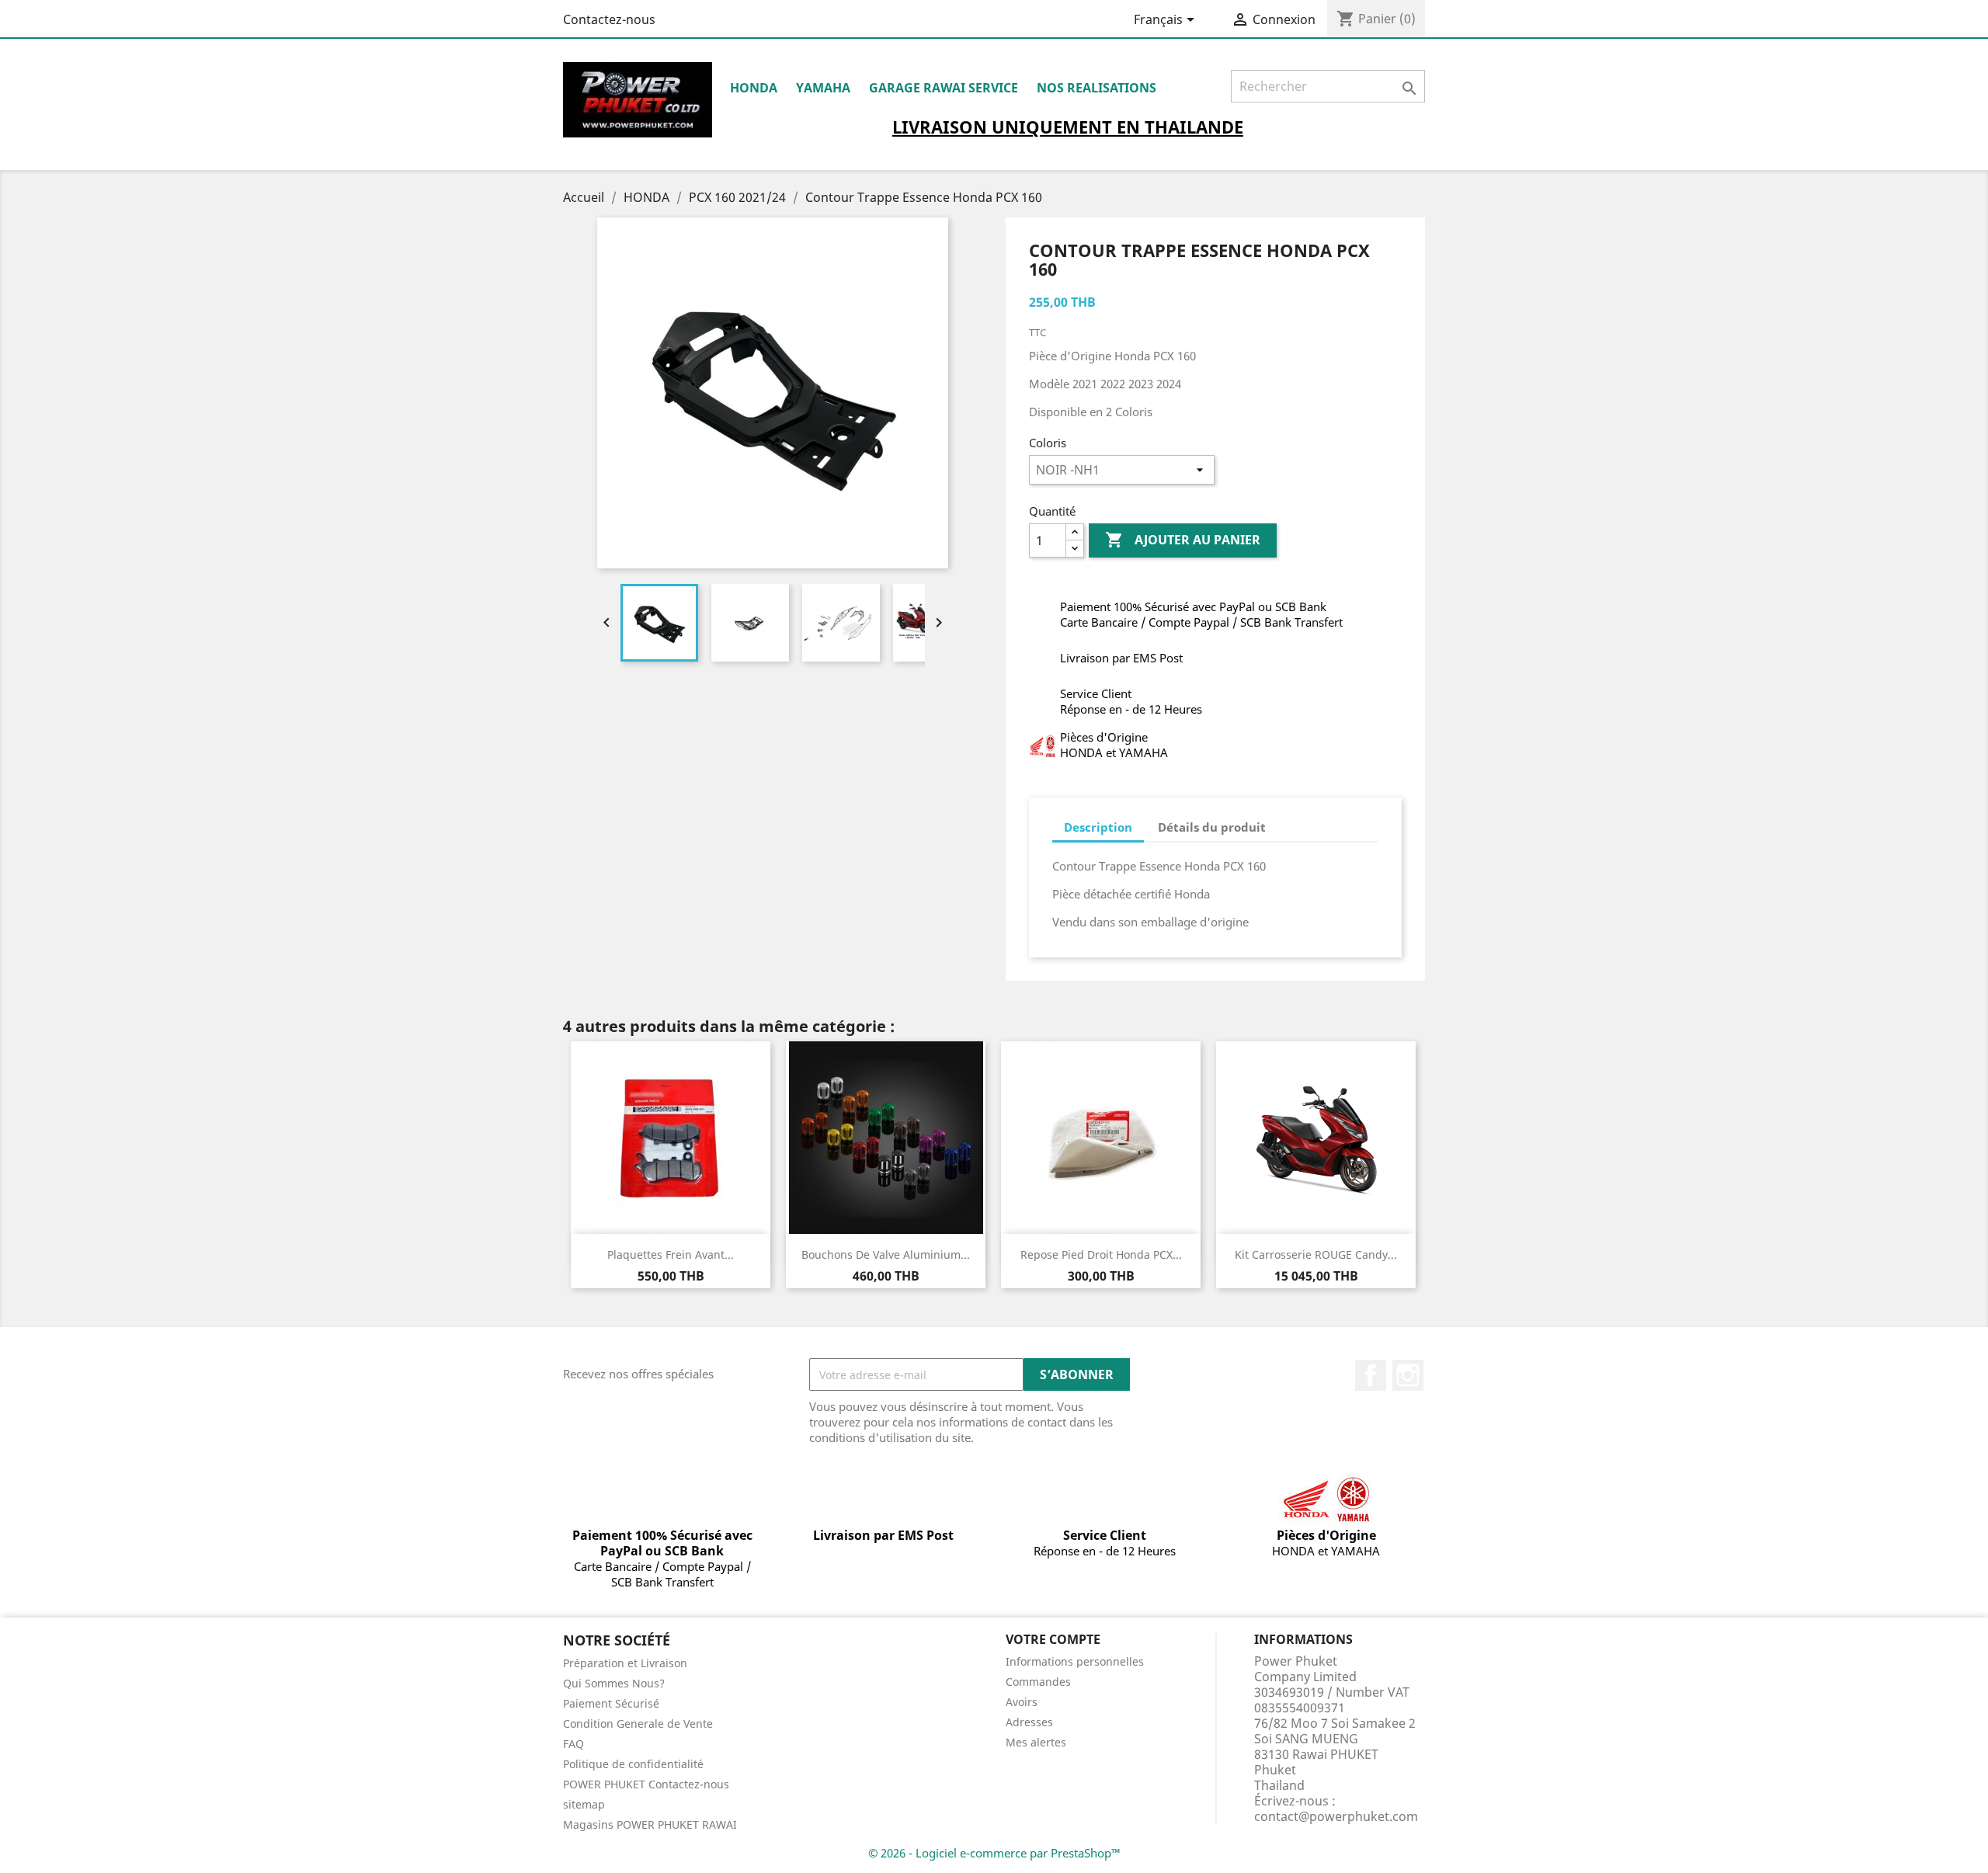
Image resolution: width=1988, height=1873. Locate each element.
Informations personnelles (1075, 1661)
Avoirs (1022, 1702)
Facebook (1371, 1375)
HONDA (754, 88)
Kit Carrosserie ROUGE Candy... (1316, 1254)
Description (1098, 827)
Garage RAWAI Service (944, 88)
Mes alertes (1036, 1742)
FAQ (573, 1744)
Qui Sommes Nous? (614, 1683)
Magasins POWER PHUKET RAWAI (650, 1824)
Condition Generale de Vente (638, 1724)
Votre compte (1053, 1639)
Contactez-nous (609, 19)
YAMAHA (823, 88)
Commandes (1038, 1682)
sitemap (584, 1804)
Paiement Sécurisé (611, 1703)
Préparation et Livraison (625, 1663)
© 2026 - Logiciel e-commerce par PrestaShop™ (994, 1853)
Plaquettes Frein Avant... (671, 1254)
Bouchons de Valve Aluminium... (886, 1254)
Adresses (1029, 1722)
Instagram (1408, 1375)
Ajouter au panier (1183, 540)
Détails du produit (1212, 827)
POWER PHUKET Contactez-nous (646, 1784)
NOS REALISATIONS (1097, 88)
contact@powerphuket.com (1336, 1816)
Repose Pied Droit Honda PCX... (1101, 1254)
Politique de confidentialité (633, 1764)
